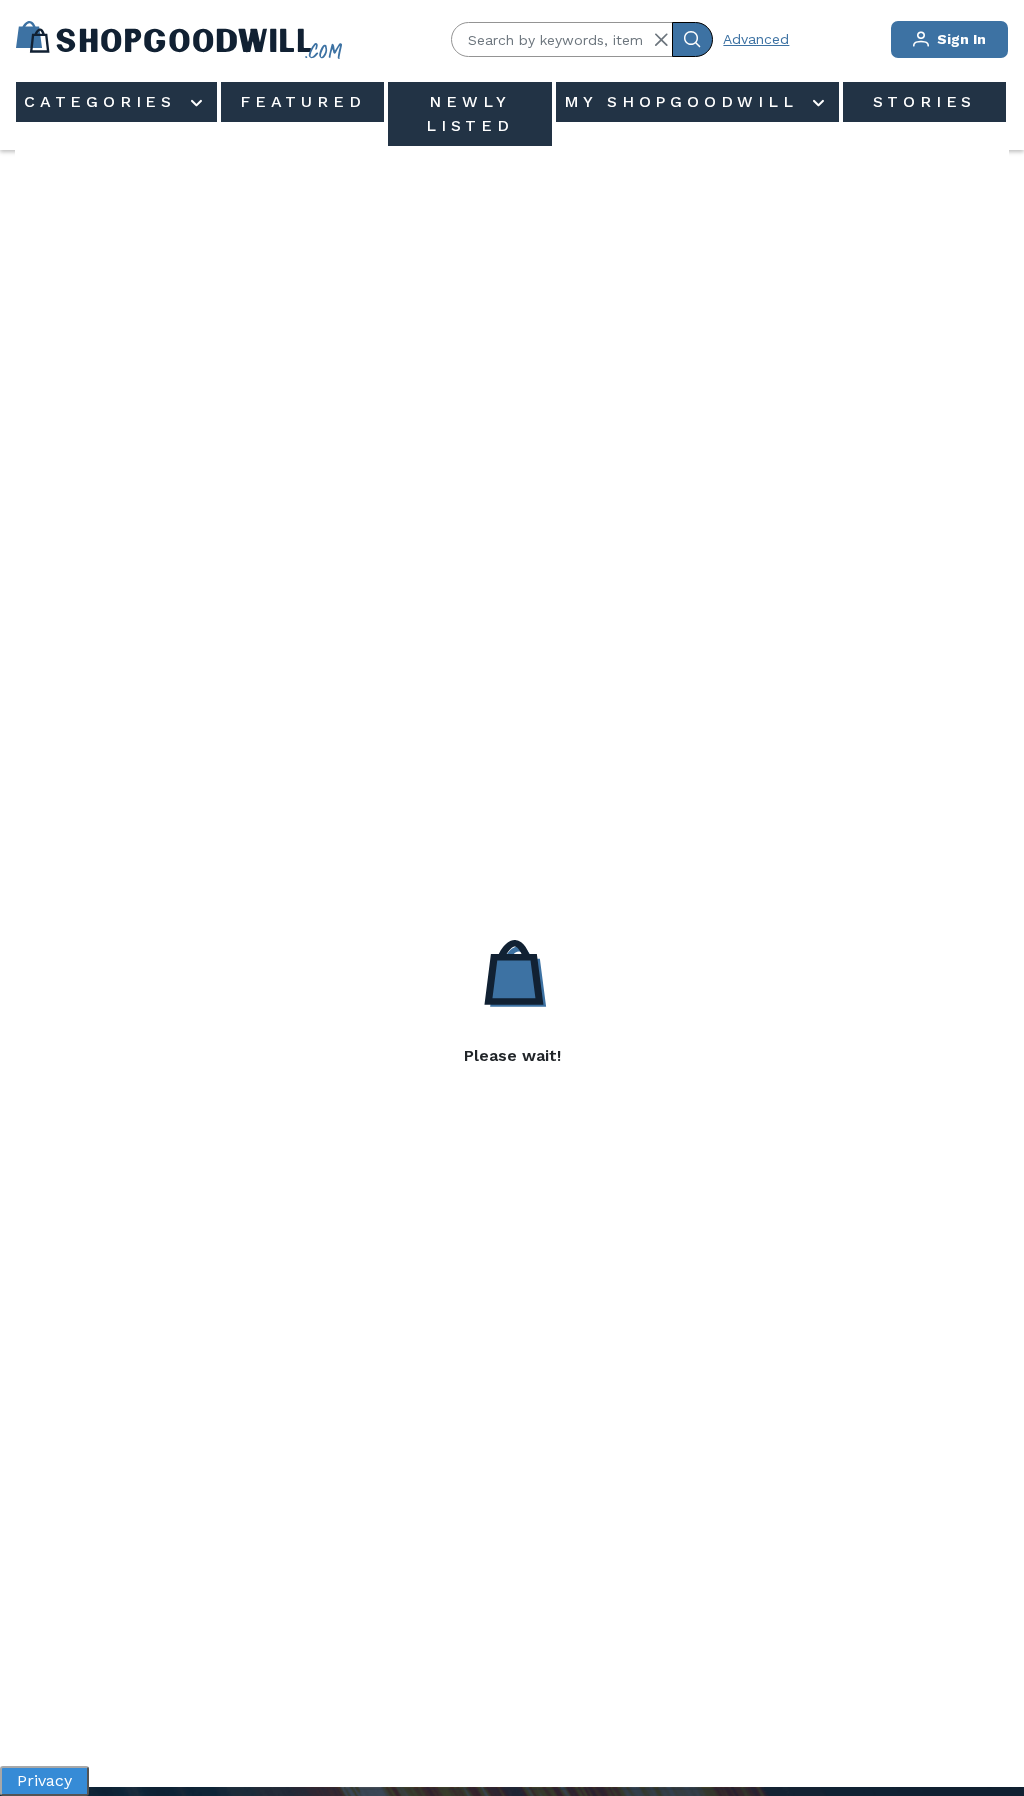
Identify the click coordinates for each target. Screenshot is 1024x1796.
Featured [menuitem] (302, 101)
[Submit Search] (692, 39)
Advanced (756, 39)
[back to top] (988, 1712)
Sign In (959, 39)
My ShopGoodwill (686, 101)
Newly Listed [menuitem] (470, 113)
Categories (105, 101)
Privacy (44, 1780)
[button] (661, 40)
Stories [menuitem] (925, 101)
